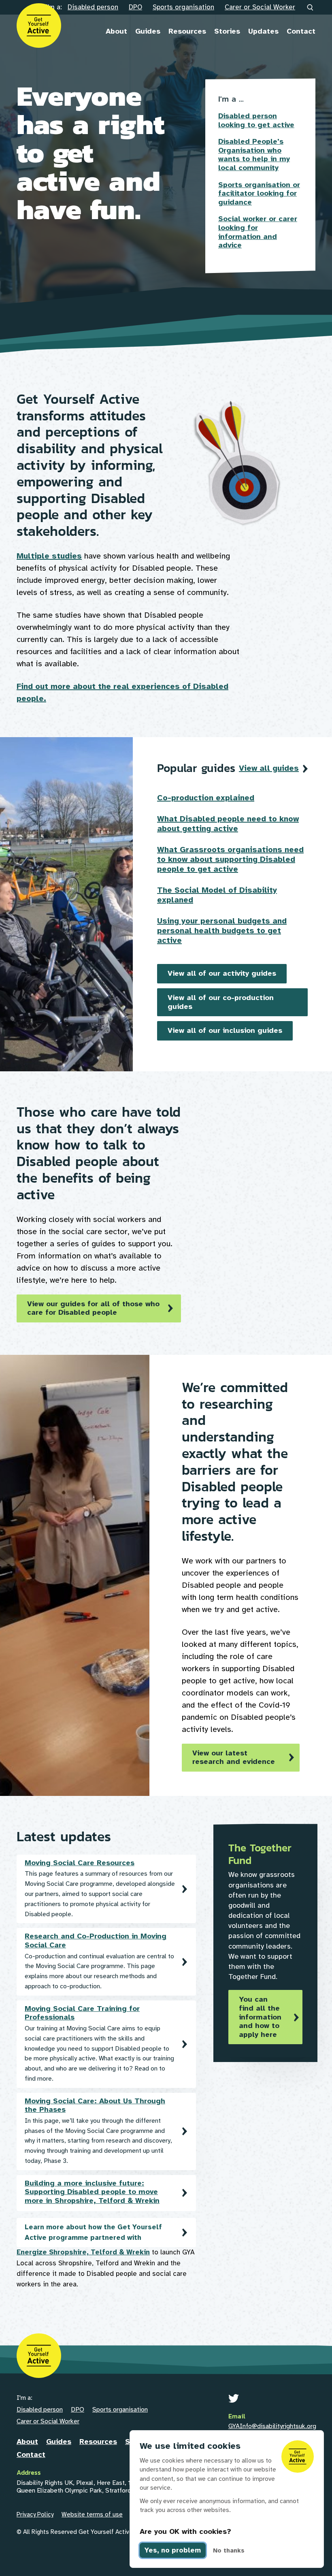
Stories (227, 31)
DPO (135, 7)
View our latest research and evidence (234, 1757)
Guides (148, 31)
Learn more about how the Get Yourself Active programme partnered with (93, 2232)
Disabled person (93, 7)
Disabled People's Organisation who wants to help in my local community (254, 155)
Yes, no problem (173, 2550)
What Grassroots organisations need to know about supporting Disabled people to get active (230, 859)
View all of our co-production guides (221, 1002)
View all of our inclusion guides (225, 1030)
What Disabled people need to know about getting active (228, 824)
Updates (263, 31)
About (116, 31)
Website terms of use (92, 2514)
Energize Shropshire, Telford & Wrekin (83, 2252)
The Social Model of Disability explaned (217, 895)
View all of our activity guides (222, 973)
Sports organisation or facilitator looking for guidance (259, 194)
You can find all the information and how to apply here (260, 2017)
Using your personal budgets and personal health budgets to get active (222, 931)
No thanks (229, 2550)
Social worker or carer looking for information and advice (258, 232)
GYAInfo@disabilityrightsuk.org (272, 2426)
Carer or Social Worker (260, 7)
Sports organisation (183, 7)
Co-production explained (206, 798)
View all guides (269, 768)
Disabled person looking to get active (256, 120)
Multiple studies (49, 556)
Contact (301, 31)
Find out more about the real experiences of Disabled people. (122, 692)
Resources (187, 31)
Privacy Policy (35, 2514)
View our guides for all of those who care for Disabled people (93, 1308)
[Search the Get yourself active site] (311, 8)
